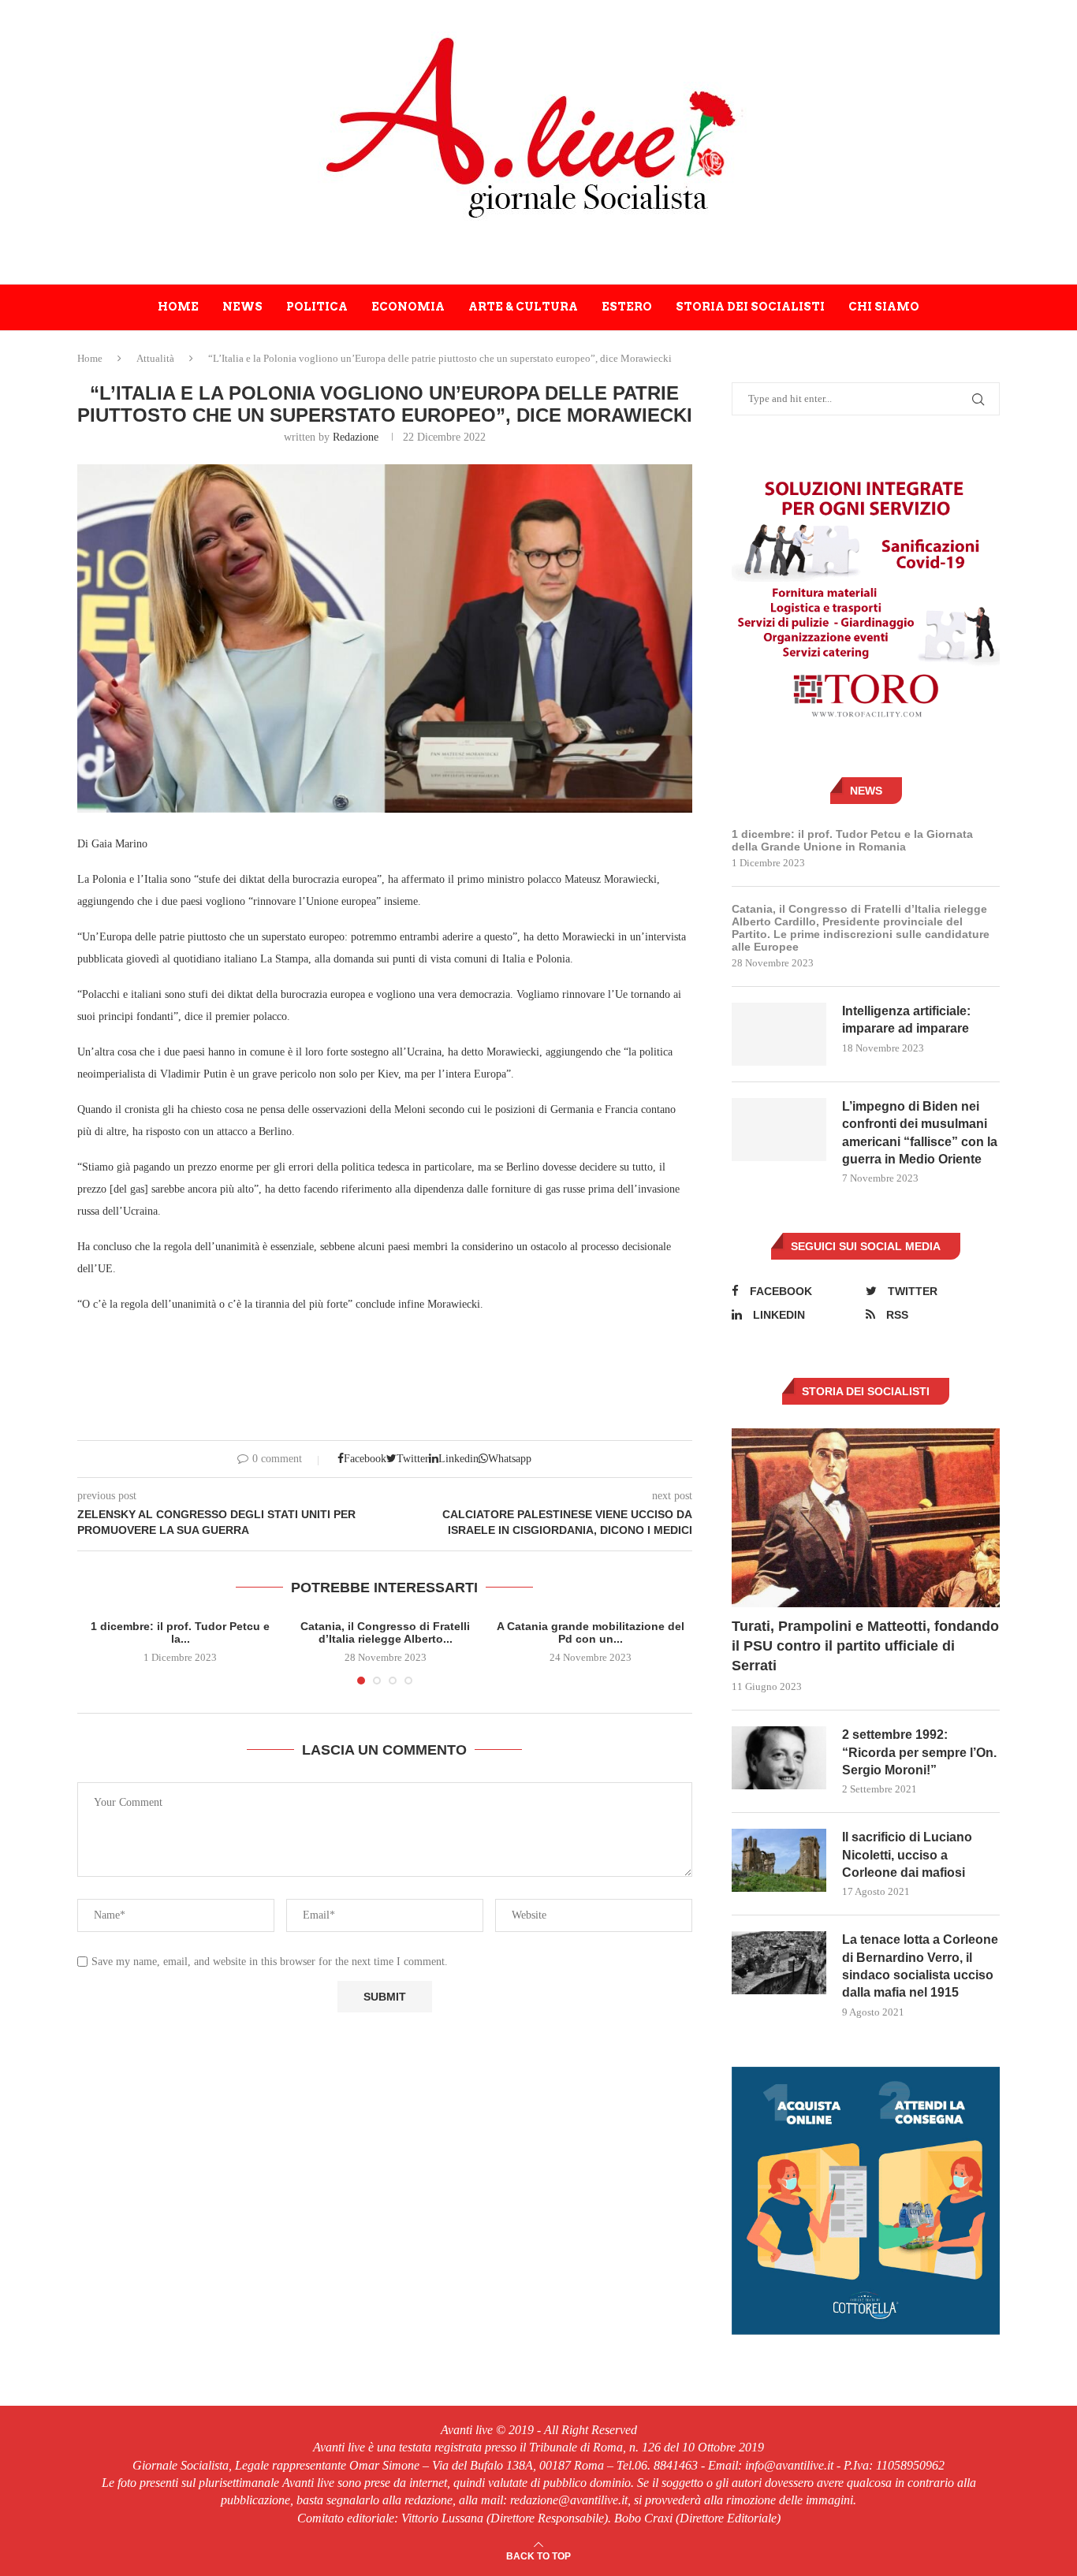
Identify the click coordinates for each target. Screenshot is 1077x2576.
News (242, 307)
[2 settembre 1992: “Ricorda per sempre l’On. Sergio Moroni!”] (779, 1758)
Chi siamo (884, 307)
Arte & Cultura (523, 307)
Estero (627, 307)
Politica (317, 307)
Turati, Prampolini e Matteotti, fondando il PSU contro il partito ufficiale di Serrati (865, 1646)
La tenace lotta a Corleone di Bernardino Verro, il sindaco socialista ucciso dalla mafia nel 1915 (920, 1966)
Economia (408, 307)
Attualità (155, 358)
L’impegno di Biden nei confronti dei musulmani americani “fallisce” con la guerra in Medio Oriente (920, 1133)
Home (178, 307)
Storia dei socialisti (750, 307)
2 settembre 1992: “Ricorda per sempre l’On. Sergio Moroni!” (919, 1752)
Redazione (356, 437)
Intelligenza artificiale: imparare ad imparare (906, 1020)
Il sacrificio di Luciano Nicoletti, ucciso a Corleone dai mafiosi (907, 1855)
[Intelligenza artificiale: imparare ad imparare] (779, 1034)
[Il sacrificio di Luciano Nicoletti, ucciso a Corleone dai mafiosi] (779, 1860)
